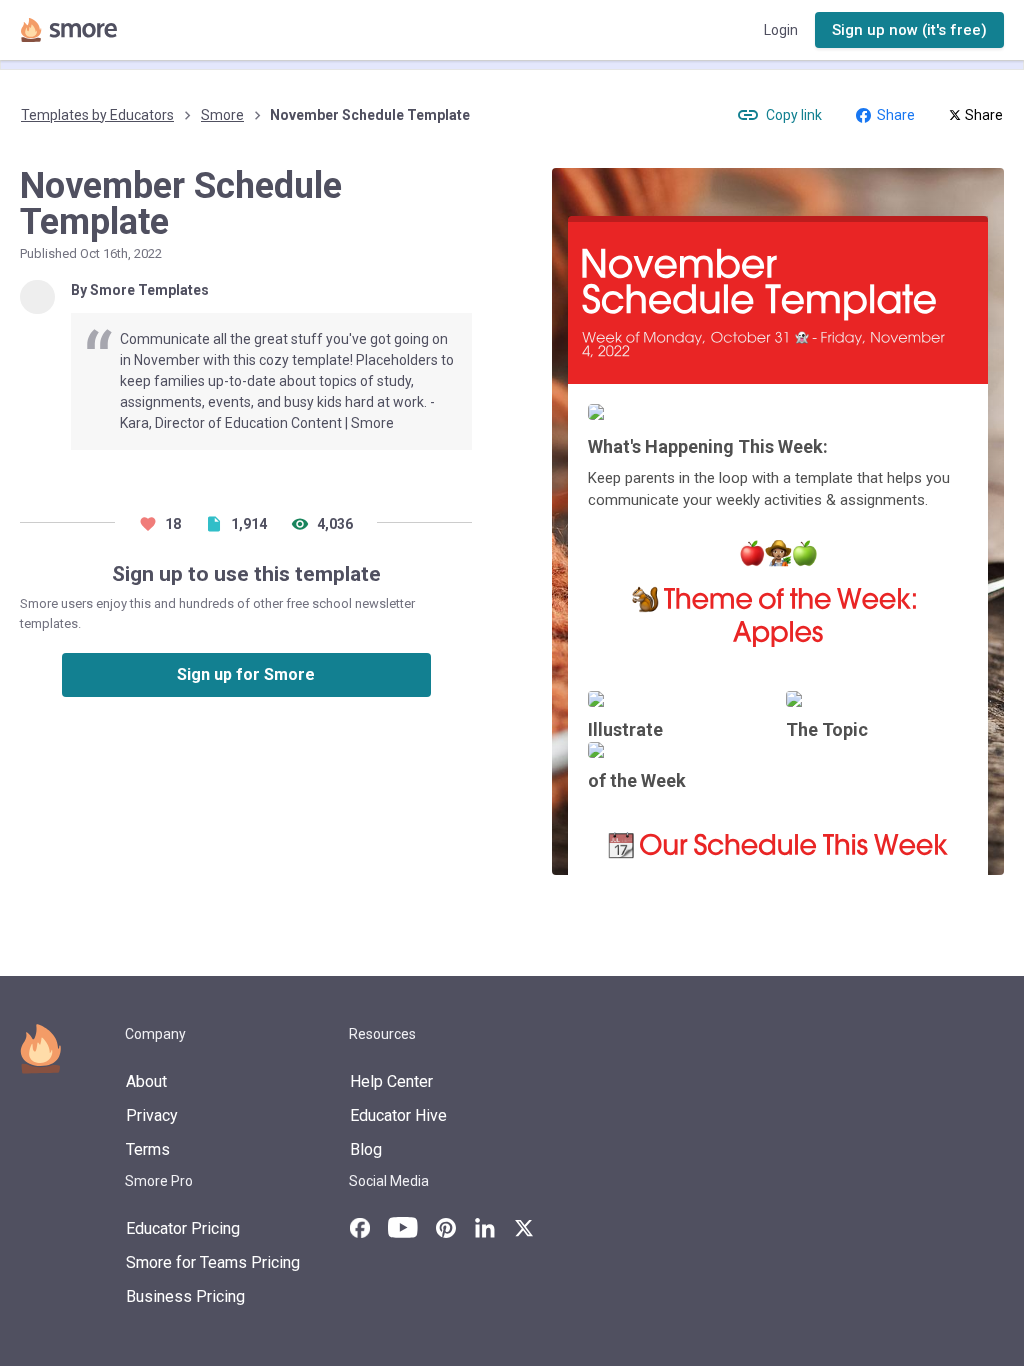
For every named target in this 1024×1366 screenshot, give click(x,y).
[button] (909, 30)
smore (222, 115)
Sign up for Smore (246, 674)
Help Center (391, 1081)
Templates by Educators (97, 115)
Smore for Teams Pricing (213, 1262)
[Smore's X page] (524, 1228)
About (146, 1081)
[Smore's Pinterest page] (446, 1228)
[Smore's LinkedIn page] (485, 1228)
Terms (148, 1149)
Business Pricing (185, 1296)
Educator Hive (398, 1115)
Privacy (152, 1115)
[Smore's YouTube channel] (403, 1227)
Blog (366, 1149)
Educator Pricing (183, 1228)
